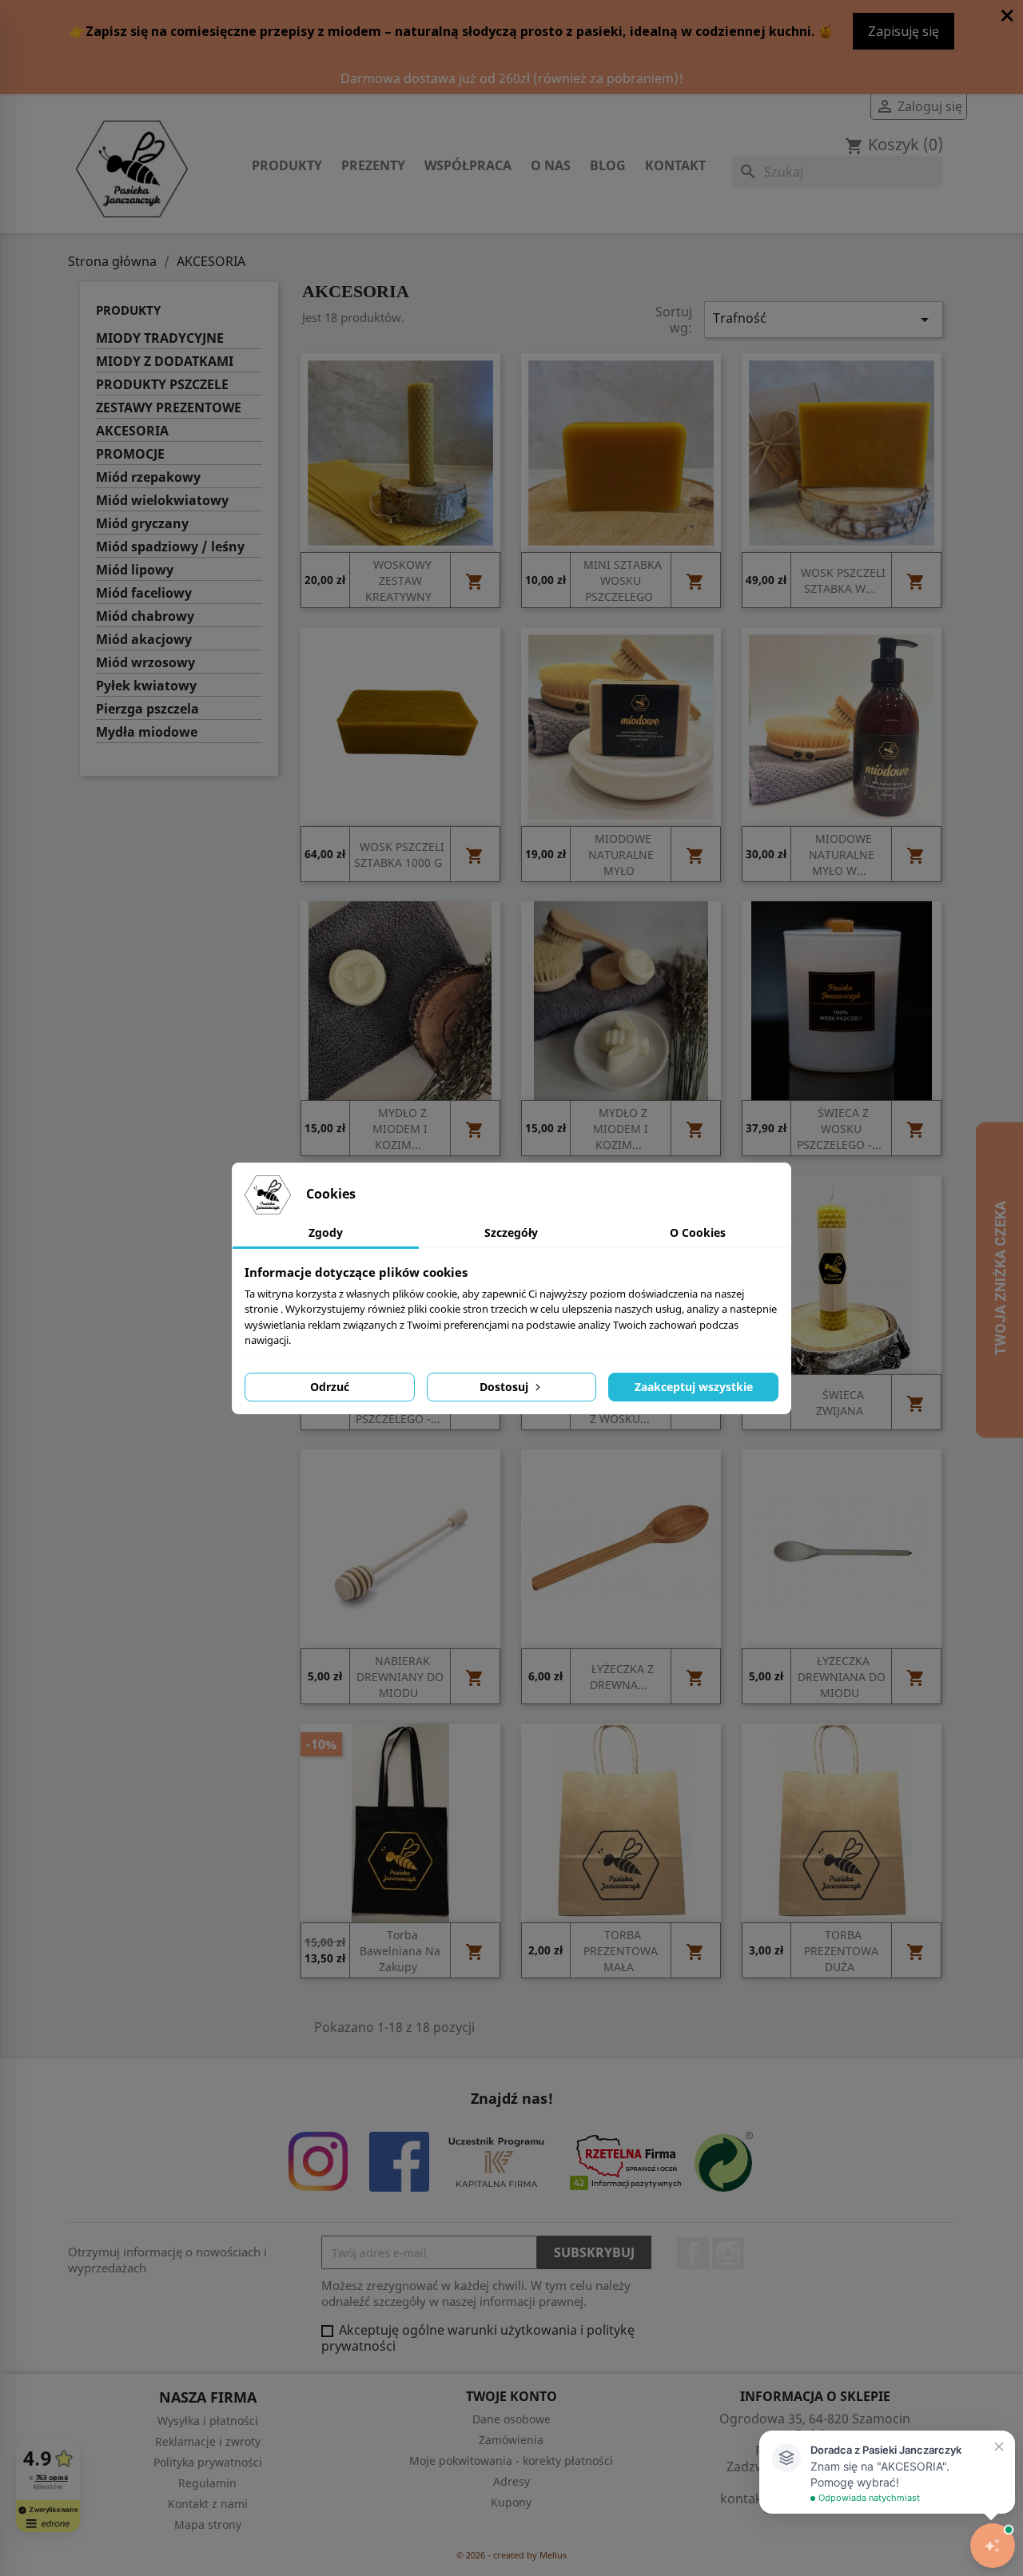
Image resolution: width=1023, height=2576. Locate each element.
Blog (608, 165)
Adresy (511, 2481)
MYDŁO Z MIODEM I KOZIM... (400, 1129)
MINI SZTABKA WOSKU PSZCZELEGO (623, 581)
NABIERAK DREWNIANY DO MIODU (400, 1678)
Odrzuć (330, 1387)
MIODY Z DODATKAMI (165, 362)
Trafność (824, 319)
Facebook (693, 2253)
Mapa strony (208, 2524)
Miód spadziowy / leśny (170, 547)
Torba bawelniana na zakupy (400, 1952)
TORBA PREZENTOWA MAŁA (621, 1952)
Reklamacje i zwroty (208, 2441)
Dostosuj (506, 1387)
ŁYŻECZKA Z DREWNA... (622, 1678)
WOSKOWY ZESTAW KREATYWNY (398, 581)
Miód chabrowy (145, 616)
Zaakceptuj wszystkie (694, 1387)
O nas (551, 165)
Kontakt (675, 165)
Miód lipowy (135, 570)
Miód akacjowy (144, 640)
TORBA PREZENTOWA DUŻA (841, 1952)
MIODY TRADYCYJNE (160, 338)
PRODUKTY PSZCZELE (162, 385)
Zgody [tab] (326, 1232)
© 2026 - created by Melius (511, 2555)
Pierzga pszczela (147, 709)
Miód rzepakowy (148, 477)
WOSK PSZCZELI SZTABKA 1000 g (399, 855)
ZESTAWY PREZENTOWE (169, 408)
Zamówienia (511, 2440)
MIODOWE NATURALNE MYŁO (621, 855)
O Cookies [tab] (698, 1232)
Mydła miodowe (147, 732)
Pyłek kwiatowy (146, 686)
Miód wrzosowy (145, 663)
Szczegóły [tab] (511, 1232)
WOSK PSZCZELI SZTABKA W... (843, 581)
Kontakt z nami (208, 2504)
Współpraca (468, 165)
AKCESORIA (132, 431)
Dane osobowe (511, 2419)
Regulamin (207, 2483)
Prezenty (373, 165)
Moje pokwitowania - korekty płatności (511, 2461)
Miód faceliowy (144, 593)
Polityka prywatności (208, 2462)
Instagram (728, 2253)
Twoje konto (511, 2396)
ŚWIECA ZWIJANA (840, 1403)
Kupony (511, 2502)
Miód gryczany (142, 524)
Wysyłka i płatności (208, 2421)
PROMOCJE (130, 454)
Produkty (287, 165)
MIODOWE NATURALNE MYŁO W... (842, 855)
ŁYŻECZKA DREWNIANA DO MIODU (842, 1678)
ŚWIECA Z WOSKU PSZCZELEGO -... (839, 1129)
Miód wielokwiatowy (162, 501)
